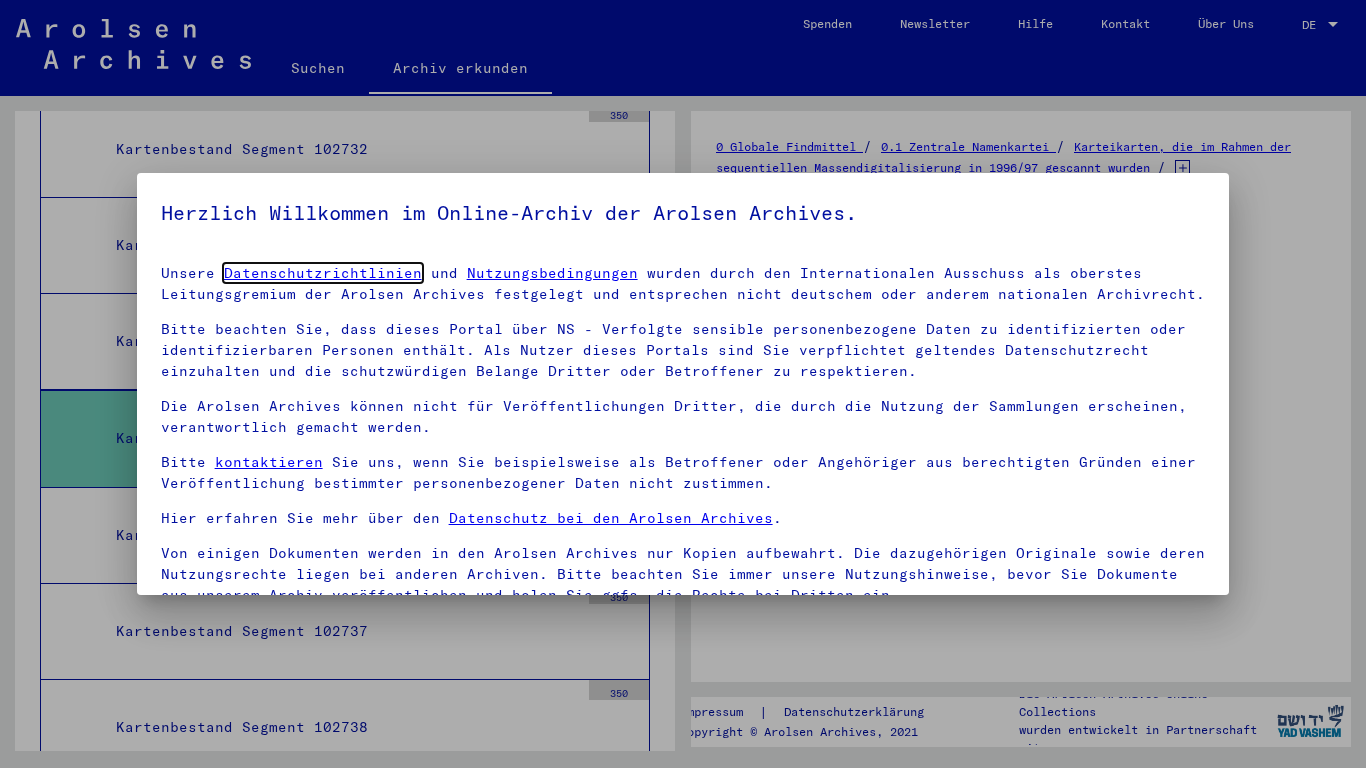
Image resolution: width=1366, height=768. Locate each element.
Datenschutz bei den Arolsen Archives (611, 518)
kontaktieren (269, 462)
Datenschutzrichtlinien (323, 273)
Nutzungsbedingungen (552, 273)
